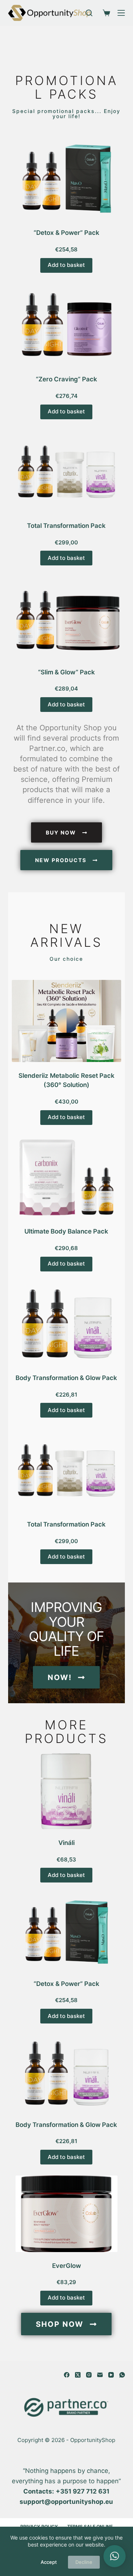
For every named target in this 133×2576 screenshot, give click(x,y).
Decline (84, 2562)
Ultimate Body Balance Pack (66, 1231)
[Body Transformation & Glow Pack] (67, 1324)
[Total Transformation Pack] (67, 471)
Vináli (66, 1843)
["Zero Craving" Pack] (67, 325)
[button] (115, 2556)
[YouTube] (111, 2375)
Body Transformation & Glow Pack (66, 1378)
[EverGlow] (67, 2214)
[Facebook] (67, 2375)
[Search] (89, 13)
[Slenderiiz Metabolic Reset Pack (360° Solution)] (67, 1021)
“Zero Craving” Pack (66, 379)
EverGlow (66, 2266)
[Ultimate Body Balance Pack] (67, 1177)
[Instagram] (89, 2375)
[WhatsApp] (122, 2375)
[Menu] (121, 13)
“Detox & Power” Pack (66, 233)
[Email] (100, 2375)
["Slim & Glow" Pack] (67, 617)
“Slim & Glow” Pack (66, 672)
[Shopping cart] (105, 13)
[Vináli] (67, 1791)
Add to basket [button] (66, 265)
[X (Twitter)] (78, 2375)
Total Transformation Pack (66, 526)
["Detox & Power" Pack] (67, 178)
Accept (49, 2562)
